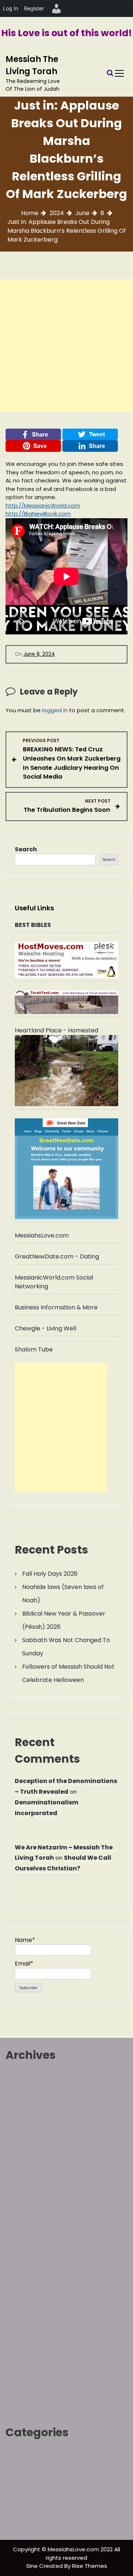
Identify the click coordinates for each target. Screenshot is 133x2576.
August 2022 (23, 2348)
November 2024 (29, 2207)
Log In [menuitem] (11, 8)
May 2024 (20, 2242)
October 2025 (26, 2136)
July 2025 (19, 2159)
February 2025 (27, 2183)
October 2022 (26, 2336)
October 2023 (26, 2289)
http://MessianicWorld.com (43, 505)
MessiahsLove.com (42, 1235)
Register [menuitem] (34, 8)
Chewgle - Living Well (45, 1328)
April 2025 (20, 2171)
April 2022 (20, 2384)
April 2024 (20, 2254)
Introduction (23, 2478)
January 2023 (25, 2325)
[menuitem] (57, 8)
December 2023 (29, 2277)
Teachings (21, 2513)
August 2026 (23, 2077)
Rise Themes (90, 2566)
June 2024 (21, 2230)
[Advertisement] (66, 346)
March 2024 (23, 2266)
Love (12, 2490)
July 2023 (19, 2313)
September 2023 (30, 2301)
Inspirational (23, 2466)
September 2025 (30, 2148)
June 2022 (20, 2360)
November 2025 (29, 2124)
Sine (33, 2566)
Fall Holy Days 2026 (50, 1574)
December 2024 (29, 2195)
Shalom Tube (34, 1349)
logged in (55, 710)
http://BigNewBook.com (38, 514)
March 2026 (23, 2100)
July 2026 (19, 2089)
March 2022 (23, 2395)
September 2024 (30, 2218)
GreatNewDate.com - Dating (57, 1256)
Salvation (19, 2501)
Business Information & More (56, 1307)
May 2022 (19, 2372)
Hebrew (17, 2454)
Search (26, 849)
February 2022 (26, 2407)
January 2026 (25, 2112)
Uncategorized (27, 2525)
